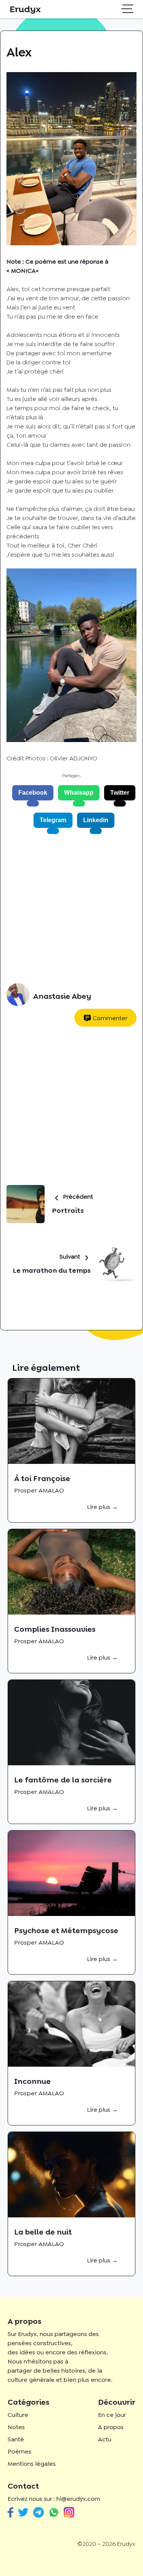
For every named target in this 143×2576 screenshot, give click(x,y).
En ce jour (112, 2415)
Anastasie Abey (62, 996)
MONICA (23, 271)
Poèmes (19, 2451)
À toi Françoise (42, 1478)
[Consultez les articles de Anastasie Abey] (18, 996)
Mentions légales (32, 2464)
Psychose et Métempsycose (66, 1930)
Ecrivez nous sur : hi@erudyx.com (54, 2499)
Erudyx (25, 9)
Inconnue (32, 2081)
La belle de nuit (43, 2232)
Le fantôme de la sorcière (63, 1780)
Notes (16, 2427)
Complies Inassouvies (55, 1629)
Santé (16, 2439)
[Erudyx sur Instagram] (69, 2512)
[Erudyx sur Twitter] (23, 2512)
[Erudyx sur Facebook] (10, 2512)
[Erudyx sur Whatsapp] (54, 2512)
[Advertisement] (71, 909)
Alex (13, 289)
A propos (111, 2427)
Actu (105, 2439)
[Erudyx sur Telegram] (39, 2512)
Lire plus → (102, 1507)
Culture (18, 2415)
